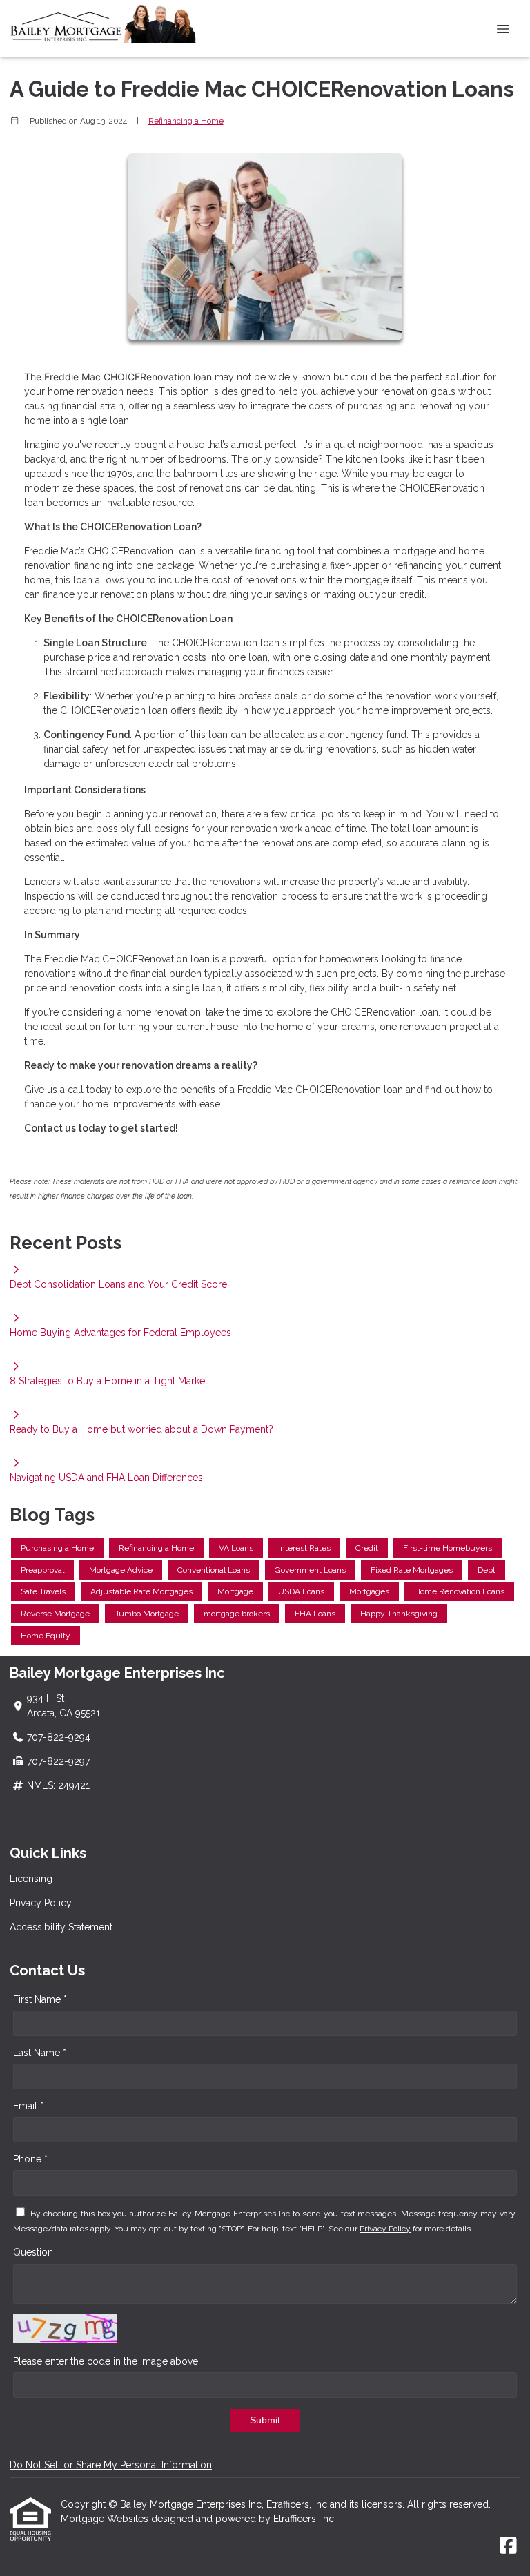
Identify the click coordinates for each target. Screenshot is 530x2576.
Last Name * (40, 2053)
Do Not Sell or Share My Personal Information (111, 2465)
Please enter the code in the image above (106, 2361)
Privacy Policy (41, 1903)
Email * (28, 2106)
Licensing (31, 1879)
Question (33, 2252)
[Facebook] (508, 2546)
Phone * (30, 2159)
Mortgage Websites (106, 2519)
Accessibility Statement (61, 1927)
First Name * (40, 1999)
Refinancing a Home (186, 121)
